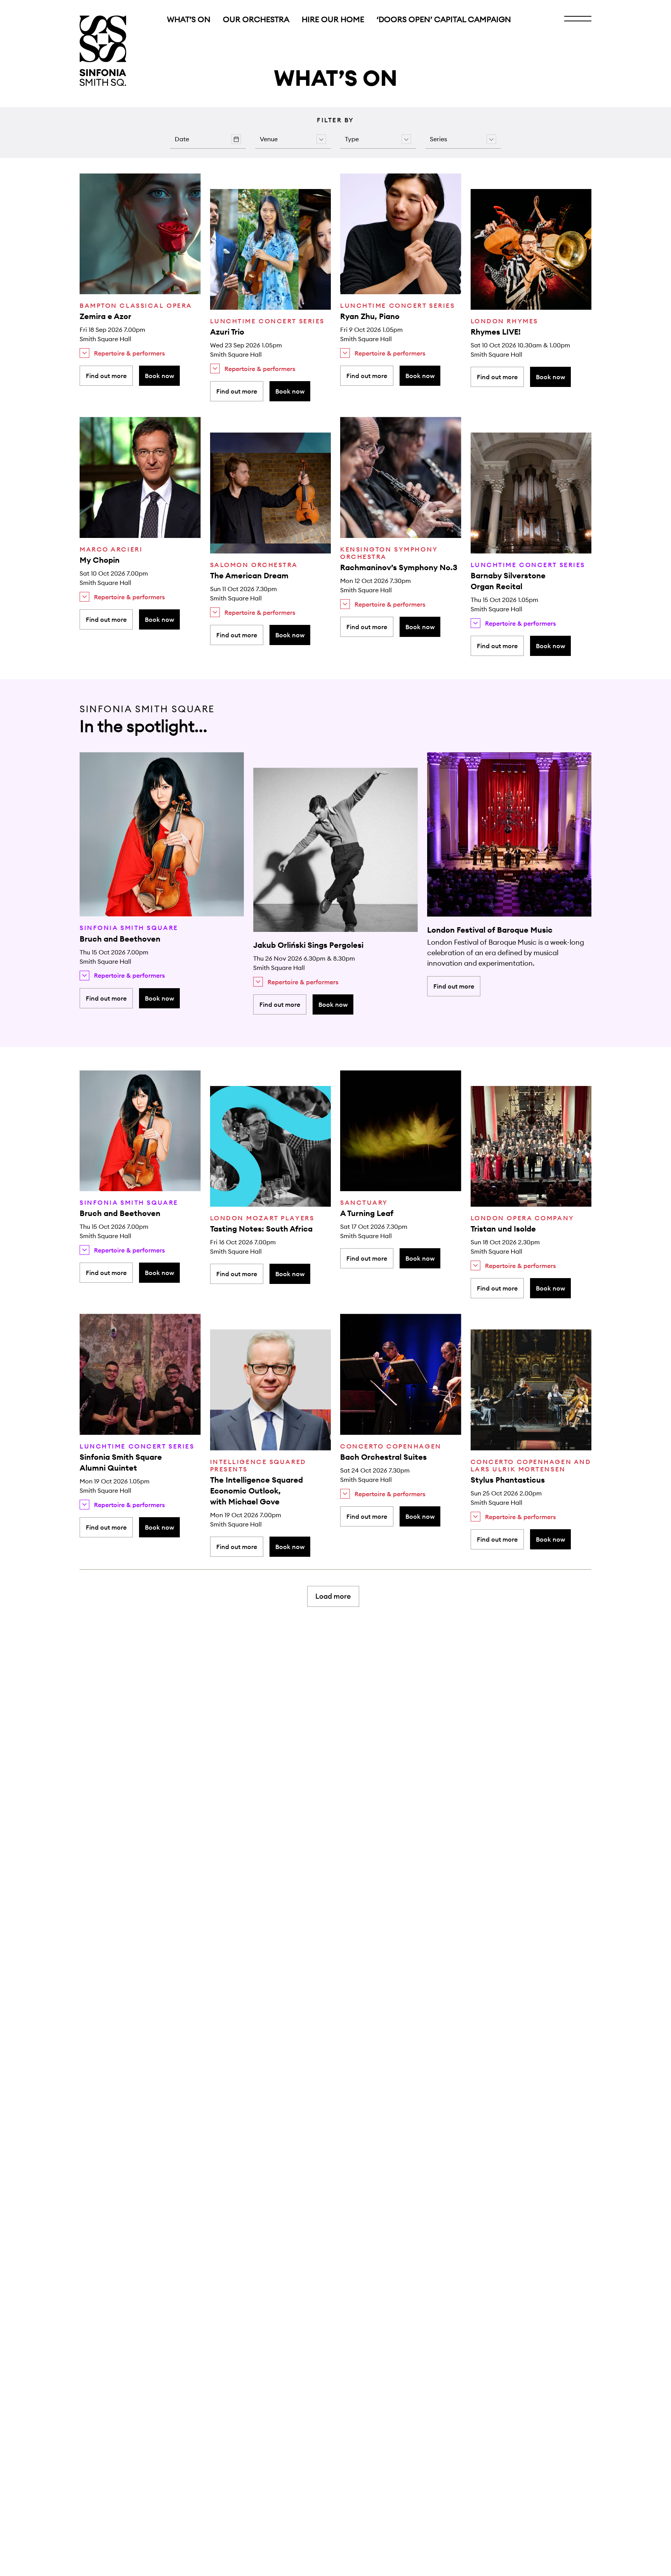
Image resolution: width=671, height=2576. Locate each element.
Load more (333, 1596)
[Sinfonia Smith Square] (103, 51)
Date (182, 139)
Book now (159, 376)
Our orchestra (256, 19)
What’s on (189, 19)
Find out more (106, 376)
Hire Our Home (333, 19)
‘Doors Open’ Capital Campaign (444, 19)
